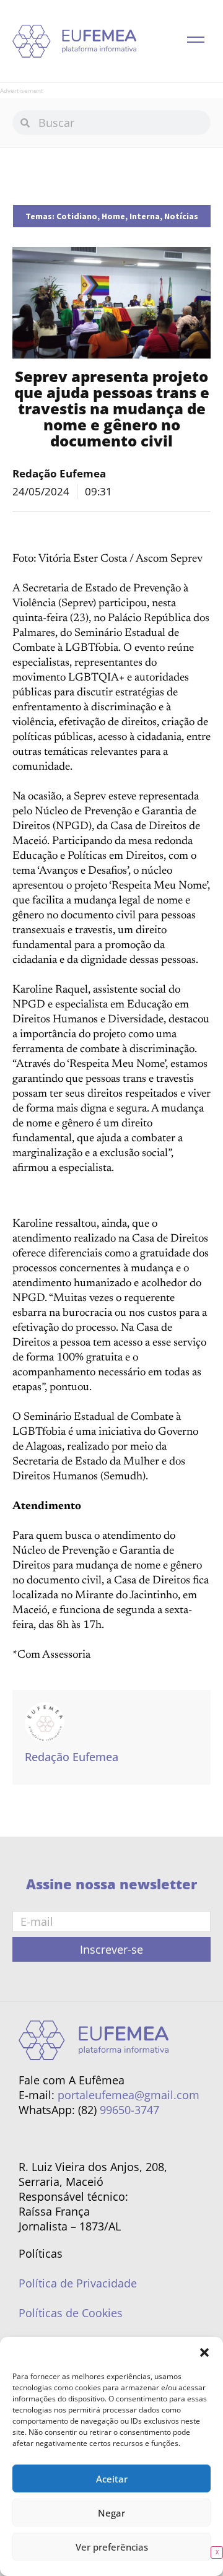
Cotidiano (77, 216)
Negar (111, 2513)
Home (113, 216)
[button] (204, 2352)
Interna (145, 216)
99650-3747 (129, 2110)
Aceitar (112, 2479)
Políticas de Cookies (71, 2313)
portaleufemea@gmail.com (129, 2095)
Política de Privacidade (78, 2283)
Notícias (181, 216)
